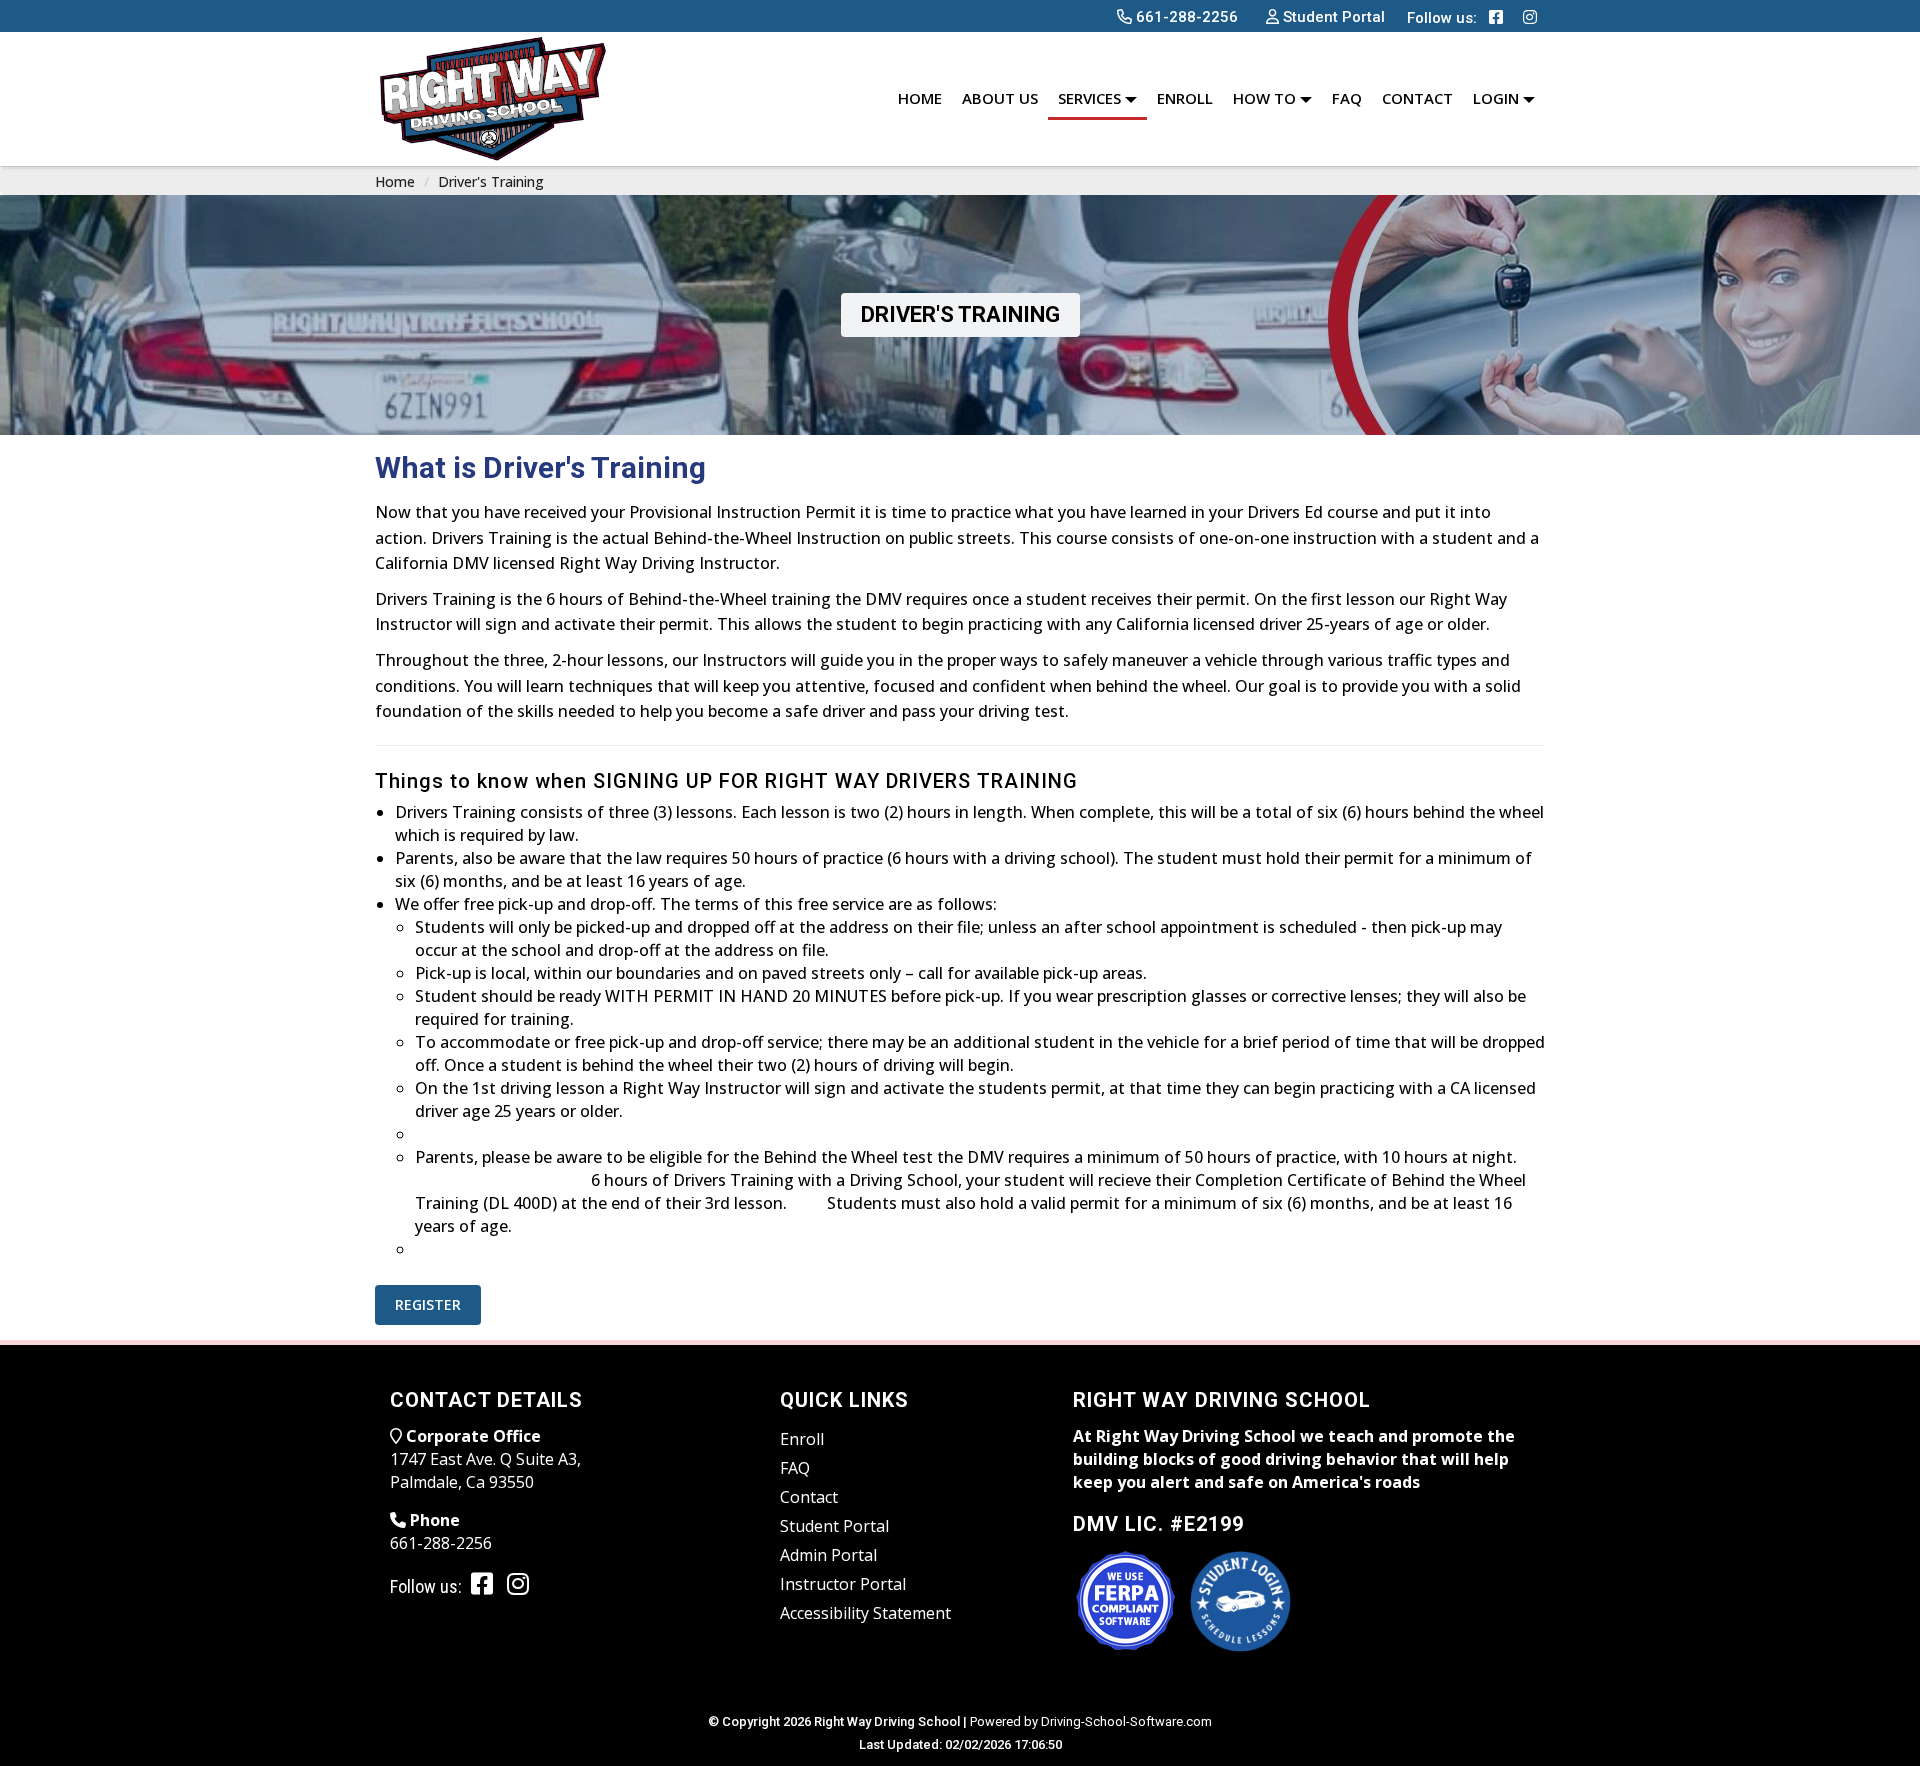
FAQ (1347, 98)
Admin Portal (828, 1555)
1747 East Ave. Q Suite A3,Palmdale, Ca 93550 (485, 1470)
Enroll (1185, 98)
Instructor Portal (843, 1584)
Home (920, 98)
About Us (1000, 98)
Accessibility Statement (865, 1613)
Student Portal (834, 1526)
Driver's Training (491, 181)
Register (428, 1304)
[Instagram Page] (1530, 17)
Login (1498, 98)
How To (1266, 98)
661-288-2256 (441, 1543)
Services (1091, 98)
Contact (1417, 98)
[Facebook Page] (1496, 17)
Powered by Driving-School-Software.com (1091, 1721)
